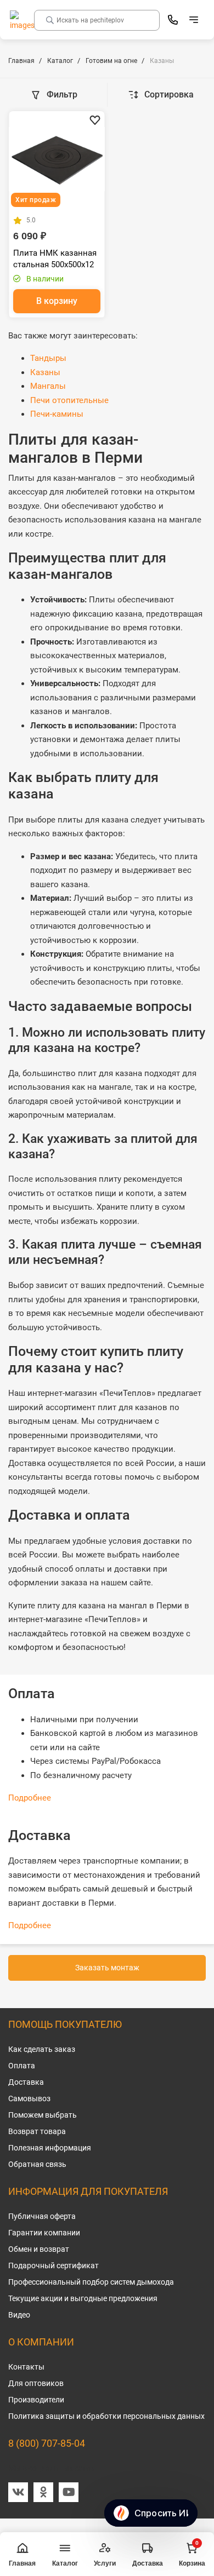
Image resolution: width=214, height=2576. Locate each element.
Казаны (45, 372)
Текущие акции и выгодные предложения (83, 2298)
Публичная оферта (42, 2216)
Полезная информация (50, 2148)
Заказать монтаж (107, 1968)
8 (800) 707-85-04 (47, 2443)
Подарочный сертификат (54, 2265)
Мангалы (48, 386)
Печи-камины (57, 414)
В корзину (57, 301)
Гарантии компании (44, 2233)
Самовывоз (29, 2098)
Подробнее (30, 1798)
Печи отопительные (69, 400)
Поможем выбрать (43, 2115)
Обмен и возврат (39, 2249)
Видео (19, 2315)
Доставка (26, 2082)
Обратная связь (37, 2164)
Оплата (22, 2066)
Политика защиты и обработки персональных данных (106, 2416)
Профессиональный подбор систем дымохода (91, 2282)
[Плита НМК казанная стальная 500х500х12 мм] (57, 159)
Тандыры (48, 358)
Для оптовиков (36, 2383)
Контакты (26, 2367)
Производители (36, 2400)
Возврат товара (37, 2131)
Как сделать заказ (42, 2049)
